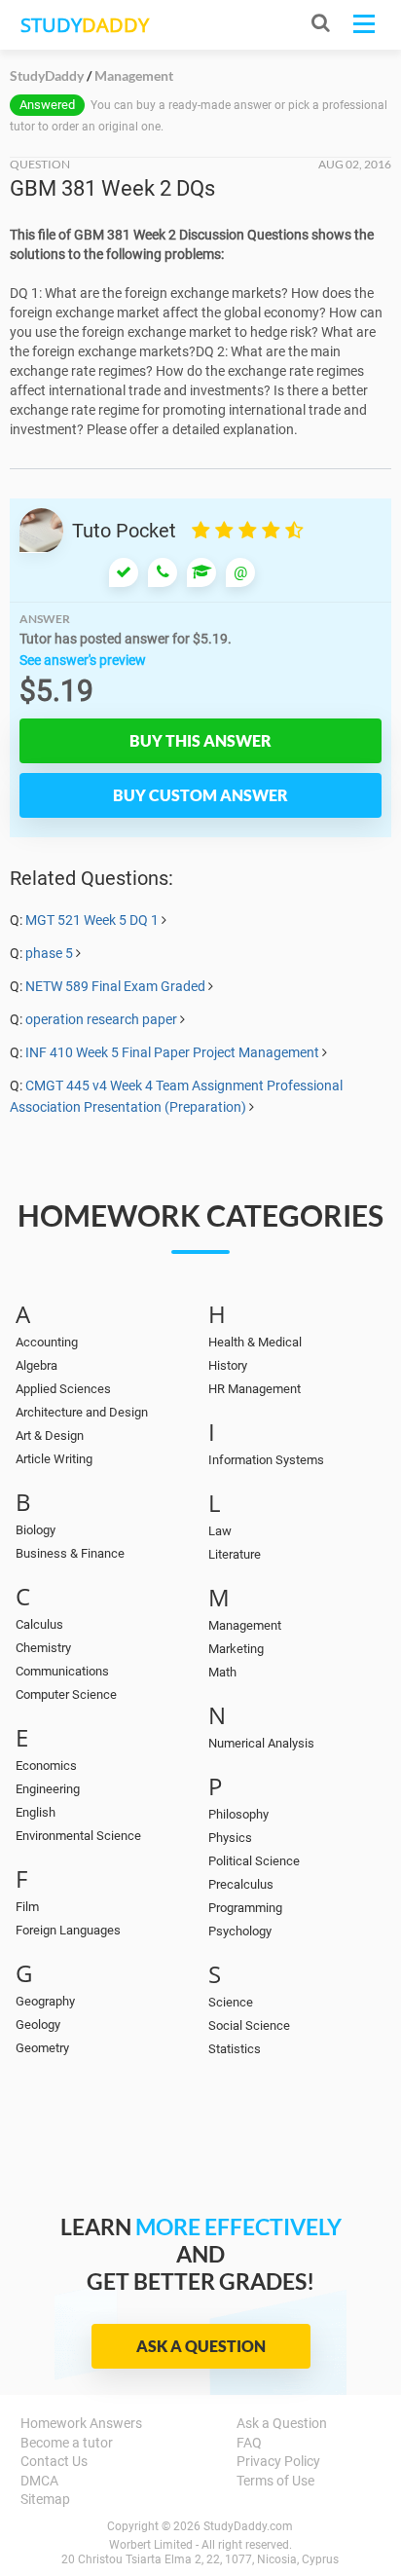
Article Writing (54, 1459)
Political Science (254, 1861)
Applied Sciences (63, 1389)
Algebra (36, 1365)
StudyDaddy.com (248, 2526)
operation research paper (101, 1019)
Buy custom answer (200, 795)
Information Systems (266, 1460)
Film (27, 1907)
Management (245, 1625)
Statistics (235, 2049)
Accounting (47, 1342)
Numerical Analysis (261, 1743)
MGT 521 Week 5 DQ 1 (92, 920)
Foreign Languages (68, 1930)
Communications (62, 1671)
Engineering (48, 1789)
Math (222, 1672)
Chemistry (43, 1648)
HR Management (255, 1389)
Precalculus (241, 1884)
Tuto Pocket (124, 531)
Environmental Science (78, 1836)
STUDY (85, 25)
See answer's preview (83, 660)
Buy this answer (200, 740)
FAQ (249, 2443)
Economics (46, 1766)
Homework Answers (81, 2423)
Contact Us (54, 2461)
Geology (38, 2024)
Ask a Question (201, 2346)
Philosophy (238, 1814)
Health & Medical (255, 1342)
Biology (36, 1530)
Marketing (236, 1649)
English (36, 1812)
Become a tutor (67, 2443)
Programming (245, 1908)
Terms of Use (275, 2481)
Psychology (240, 1931)
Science (231, 2002)
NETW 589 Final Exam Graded (115, 986)
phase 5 (49, 953)
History (228, 1365)
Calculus (39, 1624)
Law (220, 1531)
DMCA (39, 2481)
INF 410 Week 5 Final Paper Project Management (172, 1052)
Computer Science (66, 1694)
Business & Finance (70, 1553)
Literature (235, 1554)
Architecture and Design (82, 1412)
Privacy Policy (278, 2461)
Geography (45, 2001)
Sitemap (45, 2499)
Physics (230, 1838)
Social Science (249, 2025)
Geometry (42, 2048)
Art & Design (50, 1435)
